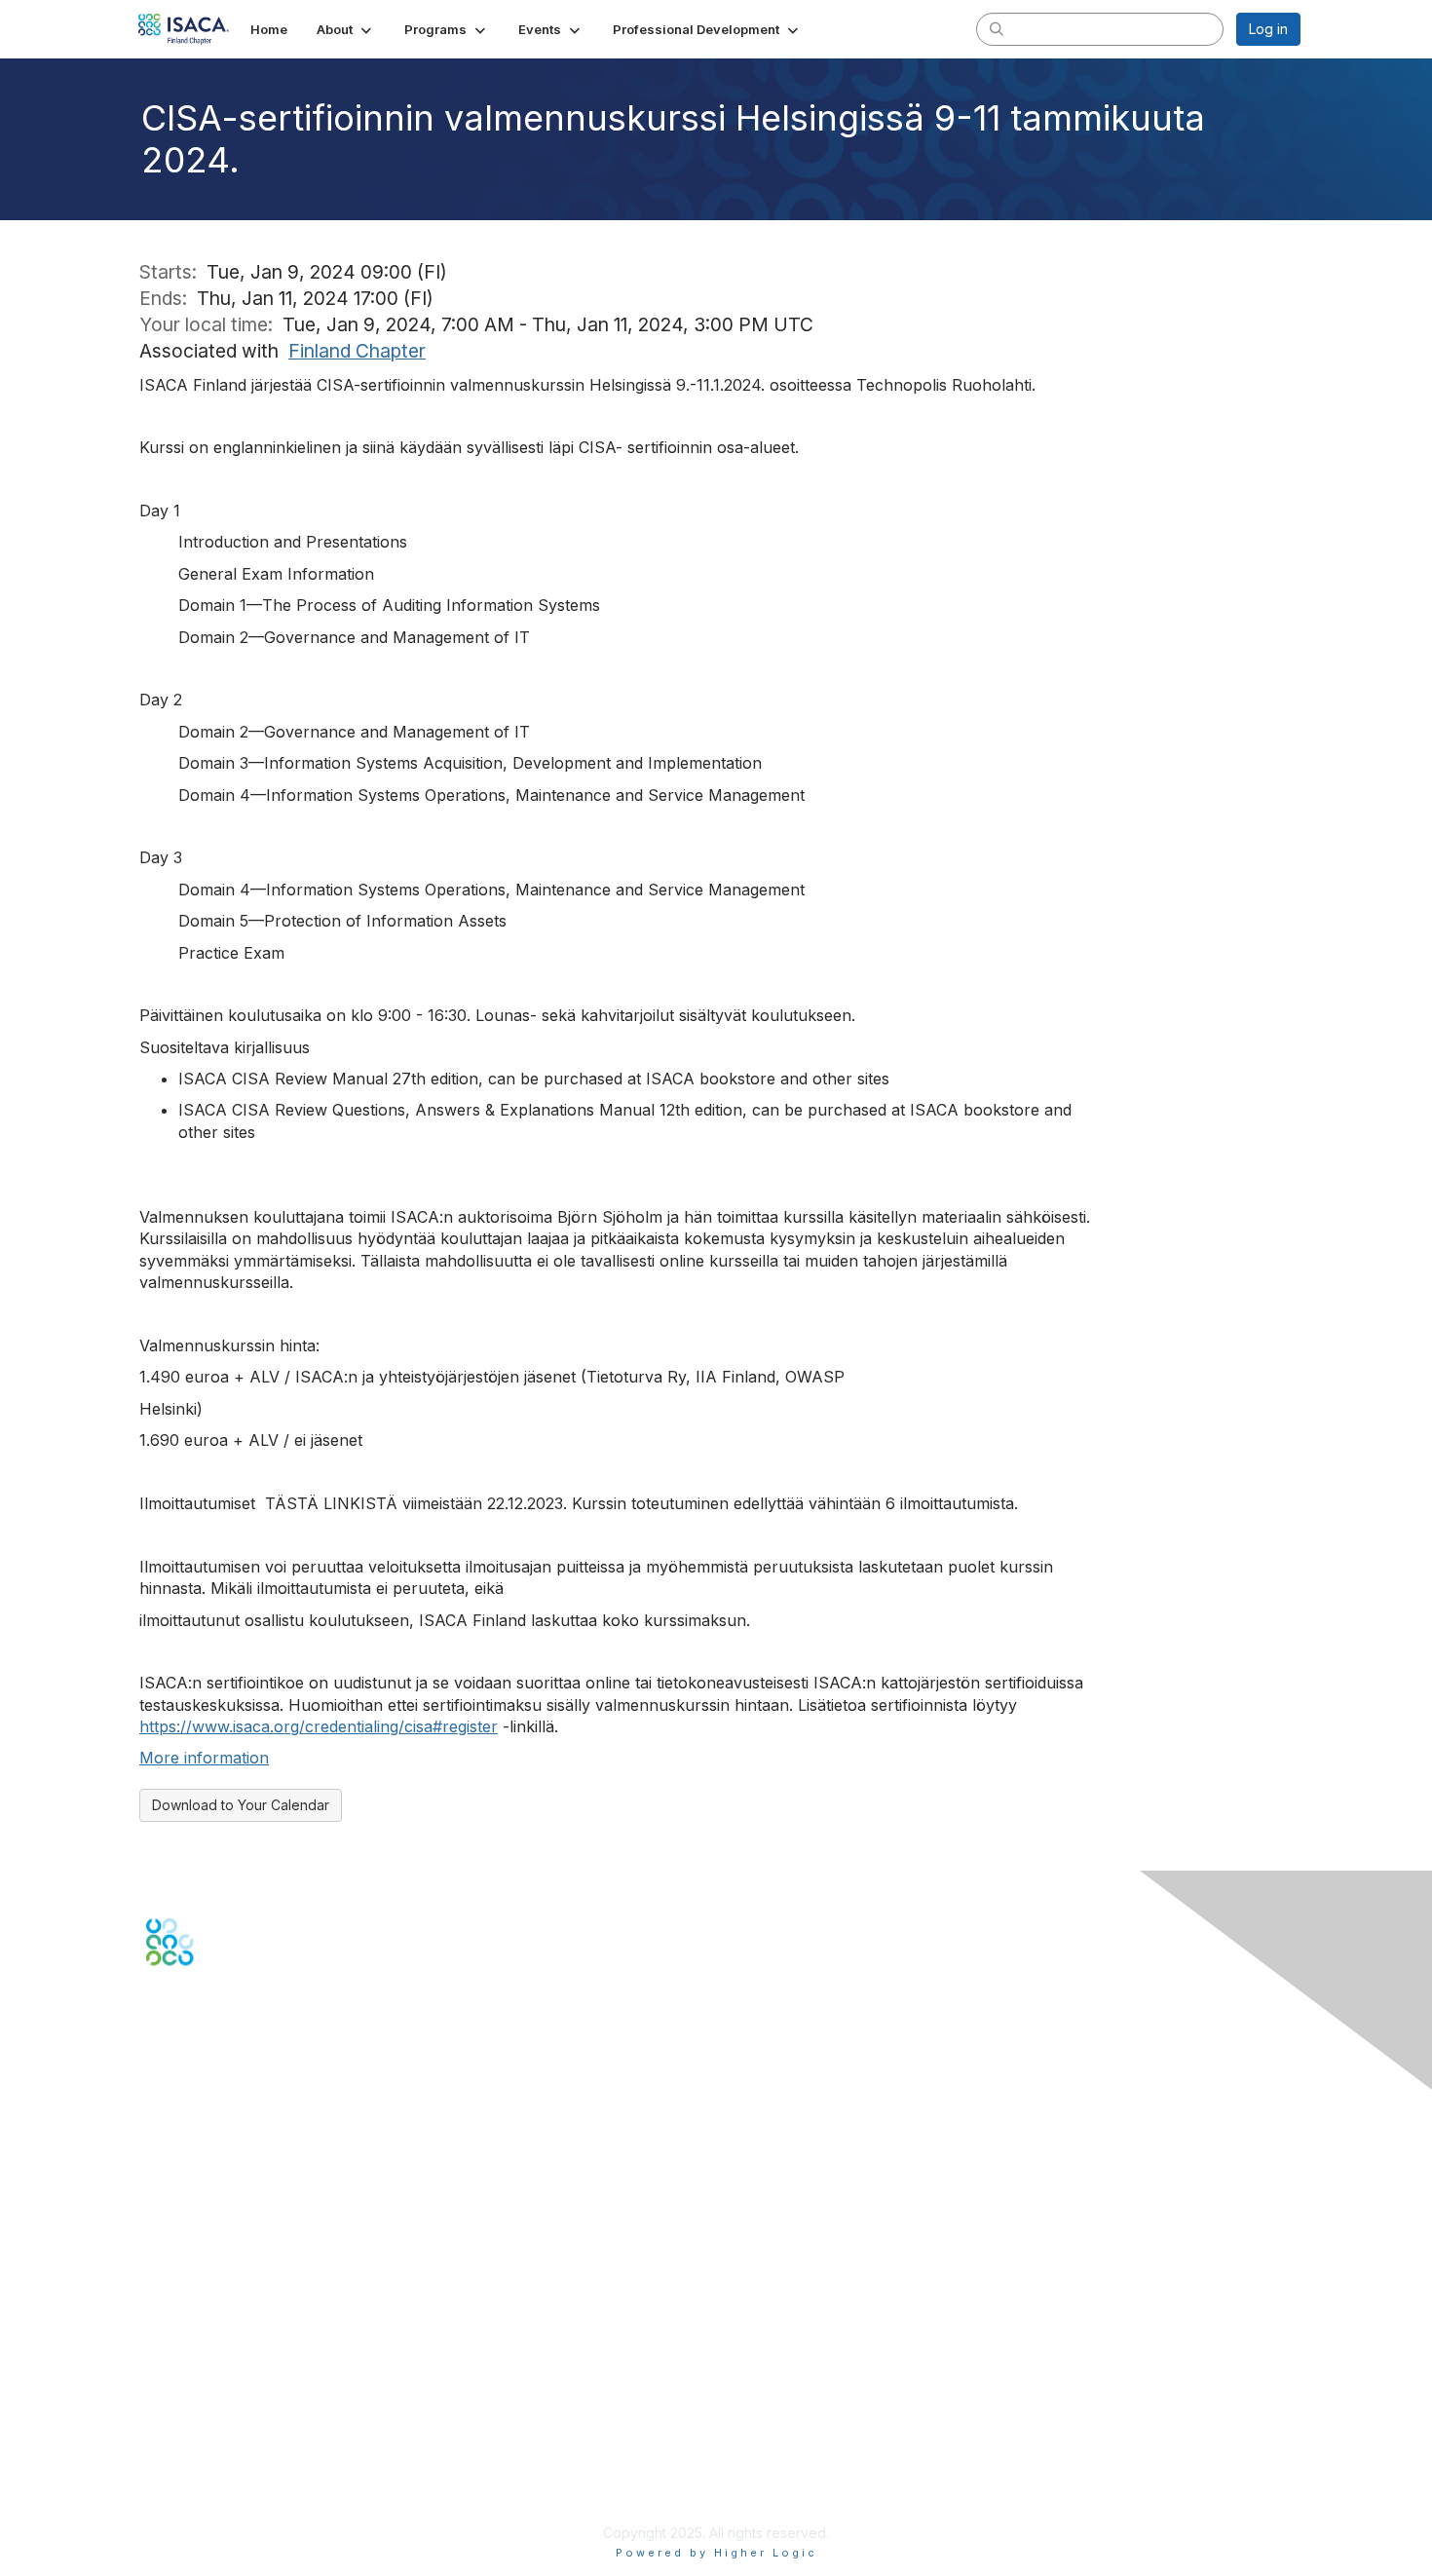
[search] (997, 28)
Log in (1268, 29)
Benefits (172, 2276)
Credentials (183, 2296)
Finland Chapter (357, 351)
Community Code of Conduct (239, 2418)
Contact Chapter (199, 2146)
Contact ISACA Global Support (245, 2174)
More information (204, 1758)
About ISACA (187, 2398)
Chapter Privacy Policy (219, 2503)
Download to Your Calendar (241, 1805)
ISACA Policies (192, 2436)
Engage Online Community (232, 2062)
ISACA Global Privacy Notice (237, 2475)
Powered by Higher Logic (716, 2553)
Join (160, 2258)
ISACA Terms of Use (211, 2456)
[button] (346, 29)
